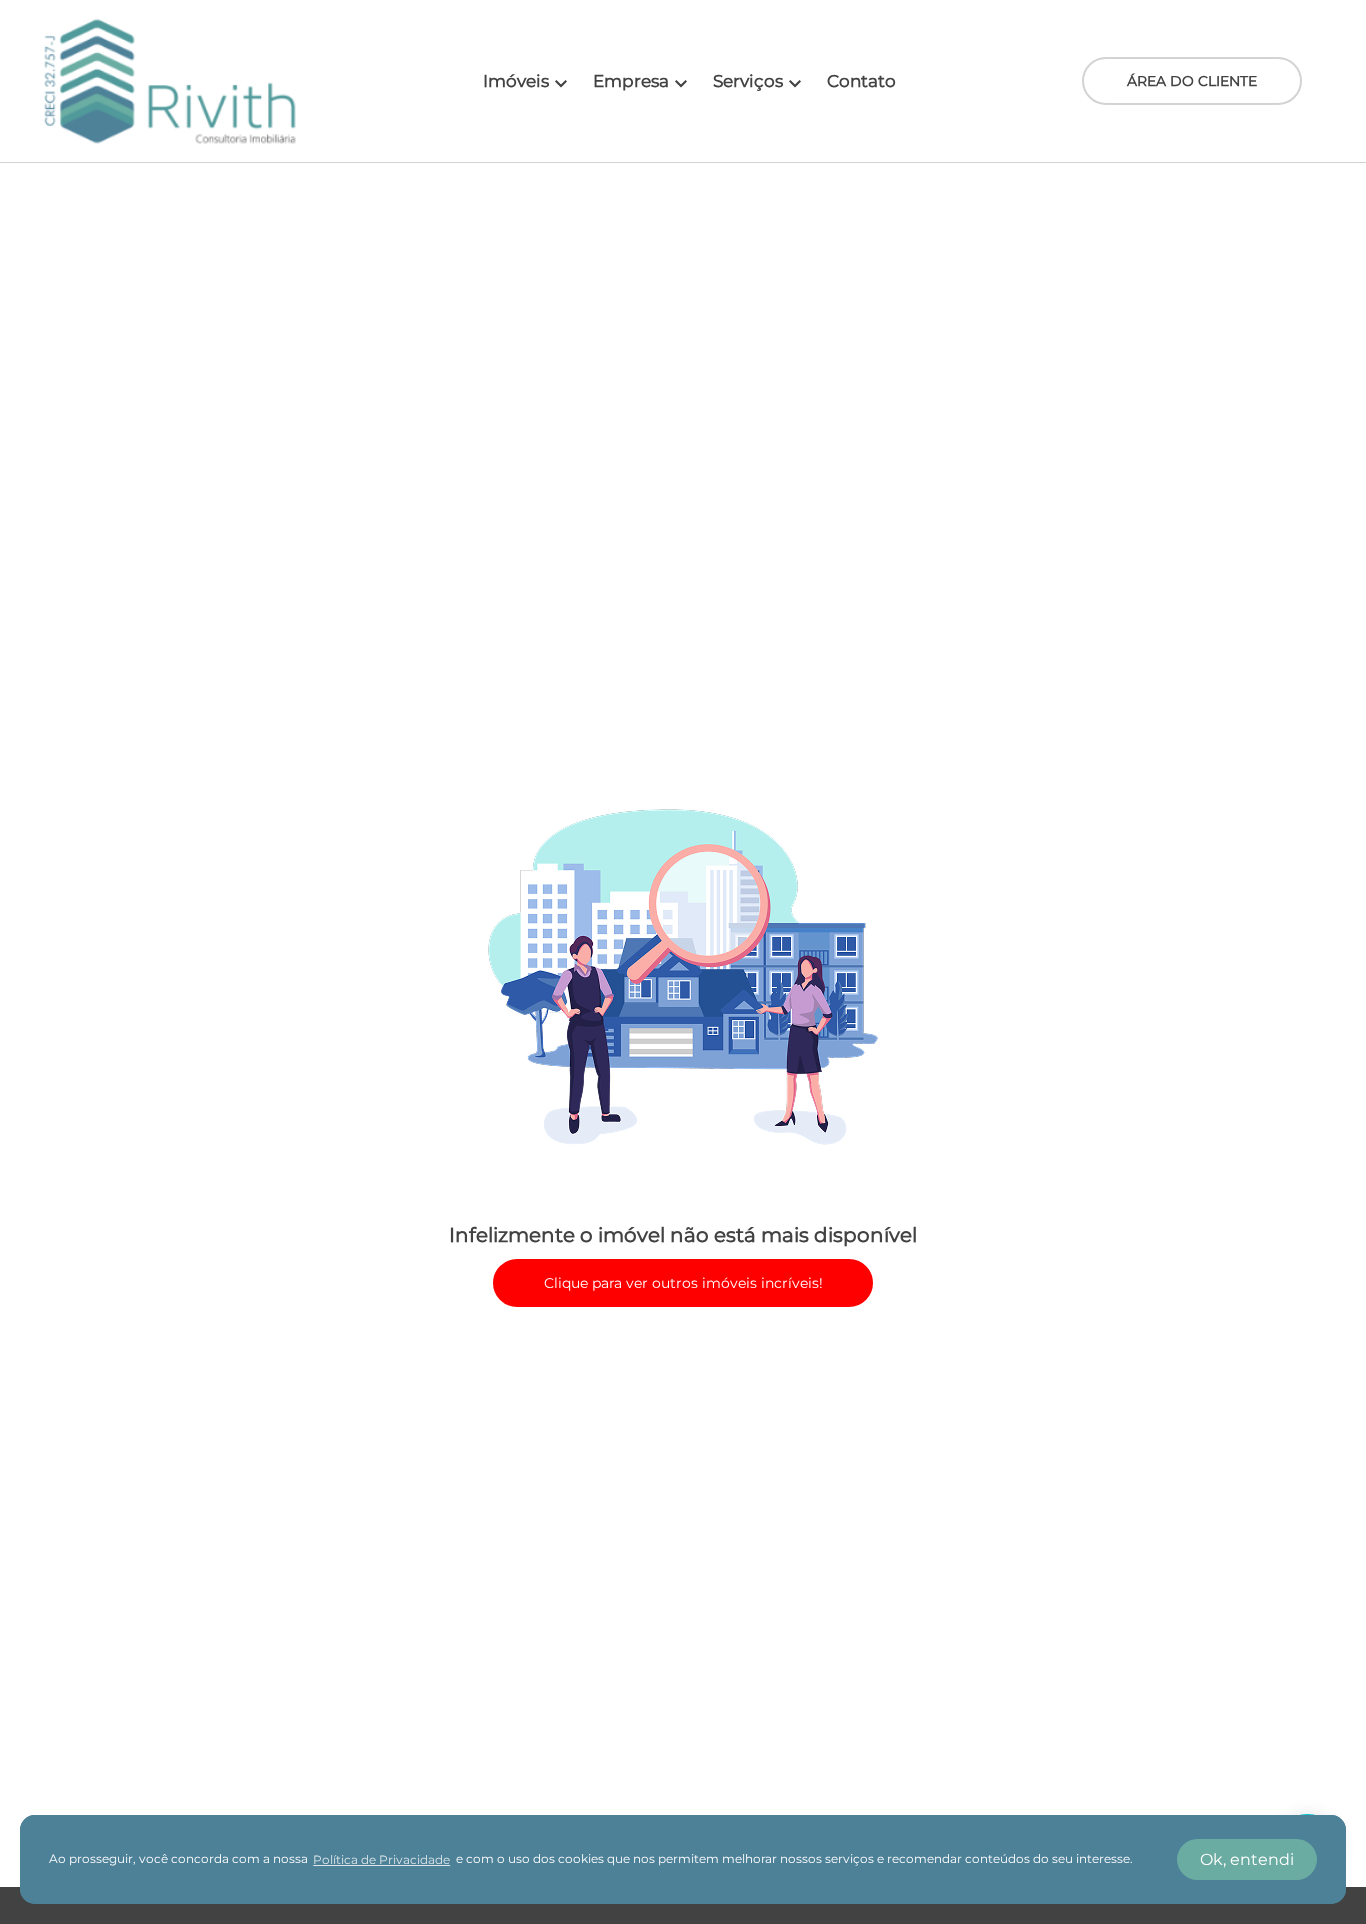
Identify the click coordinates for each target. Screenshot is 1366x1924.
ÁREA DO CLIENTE (1192, 81)
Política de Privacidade (381, 1859)
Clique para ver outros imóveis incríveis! (683, 1283)
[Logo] (169, 81)
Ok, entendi (1247, 1859)
